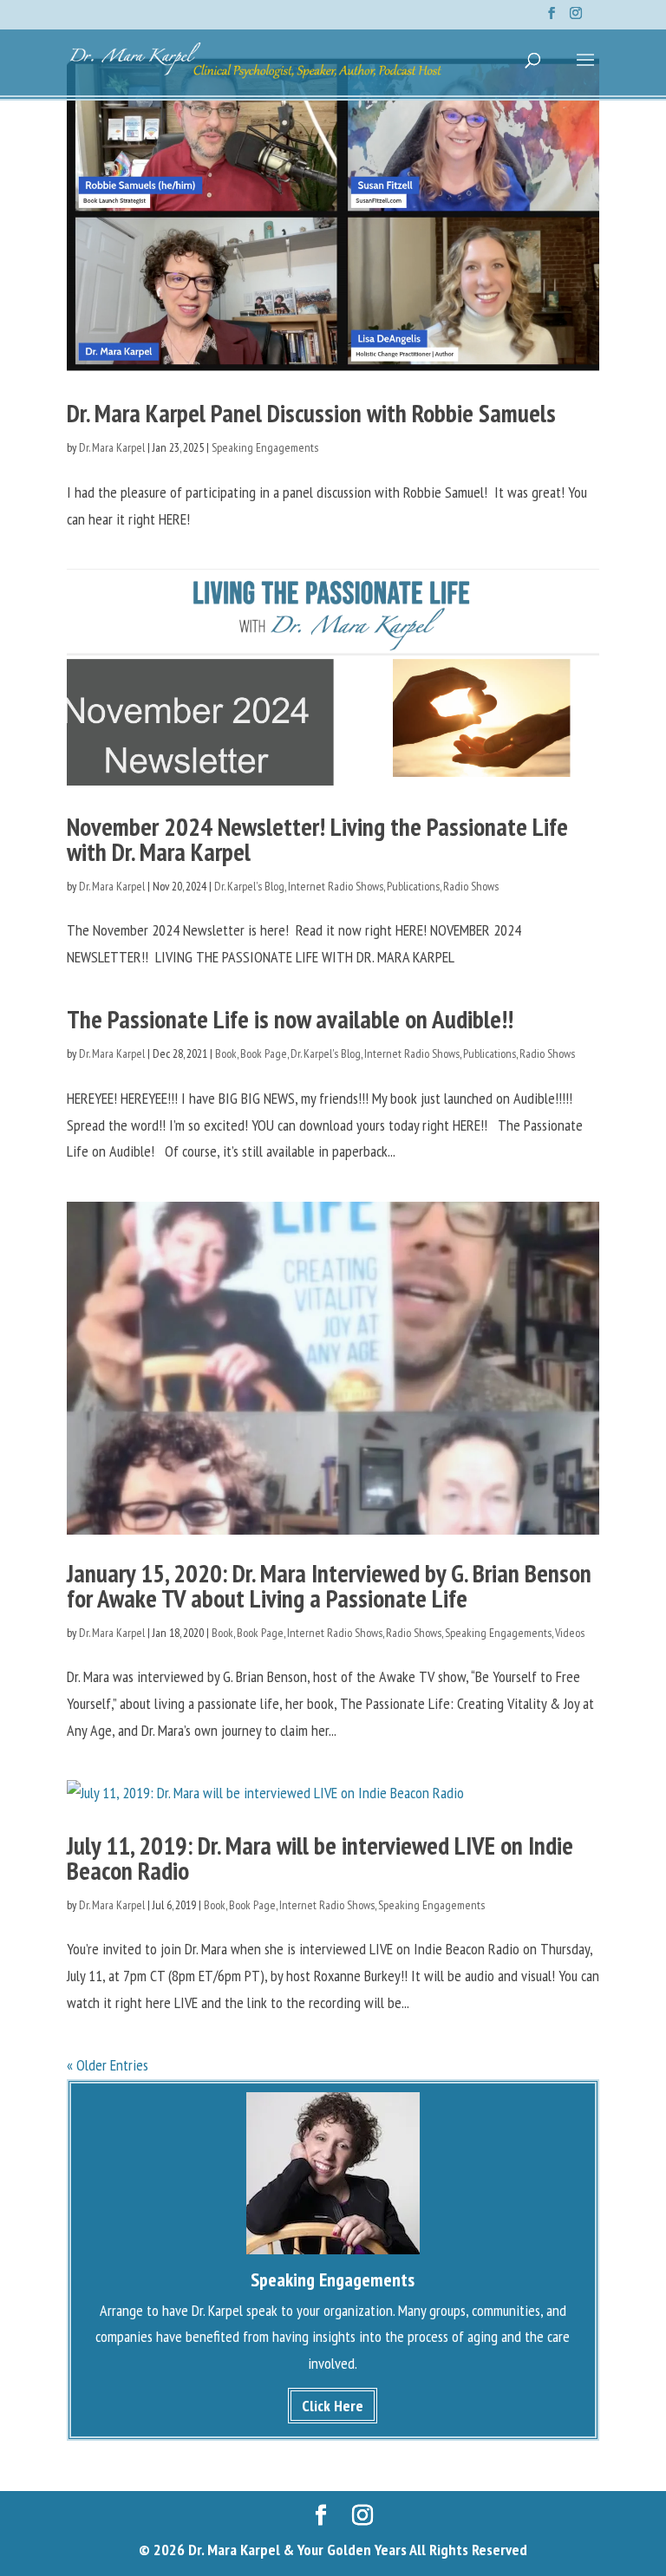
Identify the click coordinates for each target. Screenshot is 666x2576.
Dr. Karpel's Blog (249, 886)
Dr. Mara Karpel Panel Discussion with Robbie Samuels (311, 413)
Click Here (333, 2406)
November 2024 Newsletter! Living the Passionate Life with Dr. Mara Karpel (317, 839)
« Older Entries (108, 2065)
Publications (413, 886)
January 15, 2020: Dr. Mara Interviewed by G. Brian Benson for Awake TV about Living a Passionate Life (329, 1585)
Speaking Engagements (265, 447)
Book (226, 1053)
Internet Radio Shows (336, 886)
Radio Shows (471, 886)
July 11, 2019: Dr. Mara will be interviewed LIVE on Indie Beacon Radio (320, 1858)
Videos (570, 1633)
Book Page (264, 1053)
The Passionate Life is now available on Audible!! (290, 1019)
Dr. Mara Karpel (112, 447)
